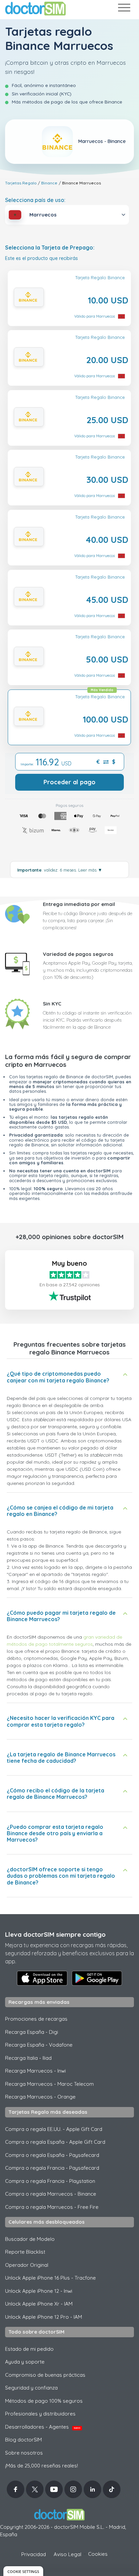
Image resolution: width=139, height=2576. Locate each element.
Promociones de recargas (36, 2019)
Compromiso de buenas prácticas (45, 2375)
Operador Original (27, 2265)
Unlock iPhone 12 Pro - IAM (44, 2317)
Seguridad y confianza (31, 2388)
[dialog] (23, 2571)
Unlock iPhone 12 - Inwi (39, 2291)
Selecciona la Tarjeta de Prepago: (50, 248)
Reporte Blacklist (25, 2252)
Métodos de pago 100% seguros (44, 2401)
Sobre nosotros (24, 2453)
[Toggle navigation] (124, 9)
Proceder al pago (69, 782)
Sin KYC (52, 1004)
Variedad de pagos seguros (78, 954)
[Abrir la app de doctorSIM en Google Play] (97, 1978)
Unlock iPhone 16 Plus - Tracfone (50, 2278)
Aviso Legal (67, 2554)
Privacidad (34, 2554)
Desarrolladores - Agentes (43, 2427)
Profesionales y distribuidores (40, 2414)
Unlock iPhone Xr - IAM (39, 2304)
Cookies (98, 2554)
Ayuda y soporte (25, 2362)
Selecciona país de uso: (35, 200)
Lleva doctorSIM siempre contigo (55, 1934)
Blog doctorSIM (23, 2440)
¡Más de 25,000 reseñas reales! (41, 2466)
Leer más (90, 870)
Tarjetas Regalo (21, 183)
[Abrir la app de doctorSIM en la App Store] (42, 1978)
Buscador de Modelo (30, 2239)
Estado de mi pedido (29, 2349)
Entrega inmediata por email (79, 904)
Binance (49, 183)
